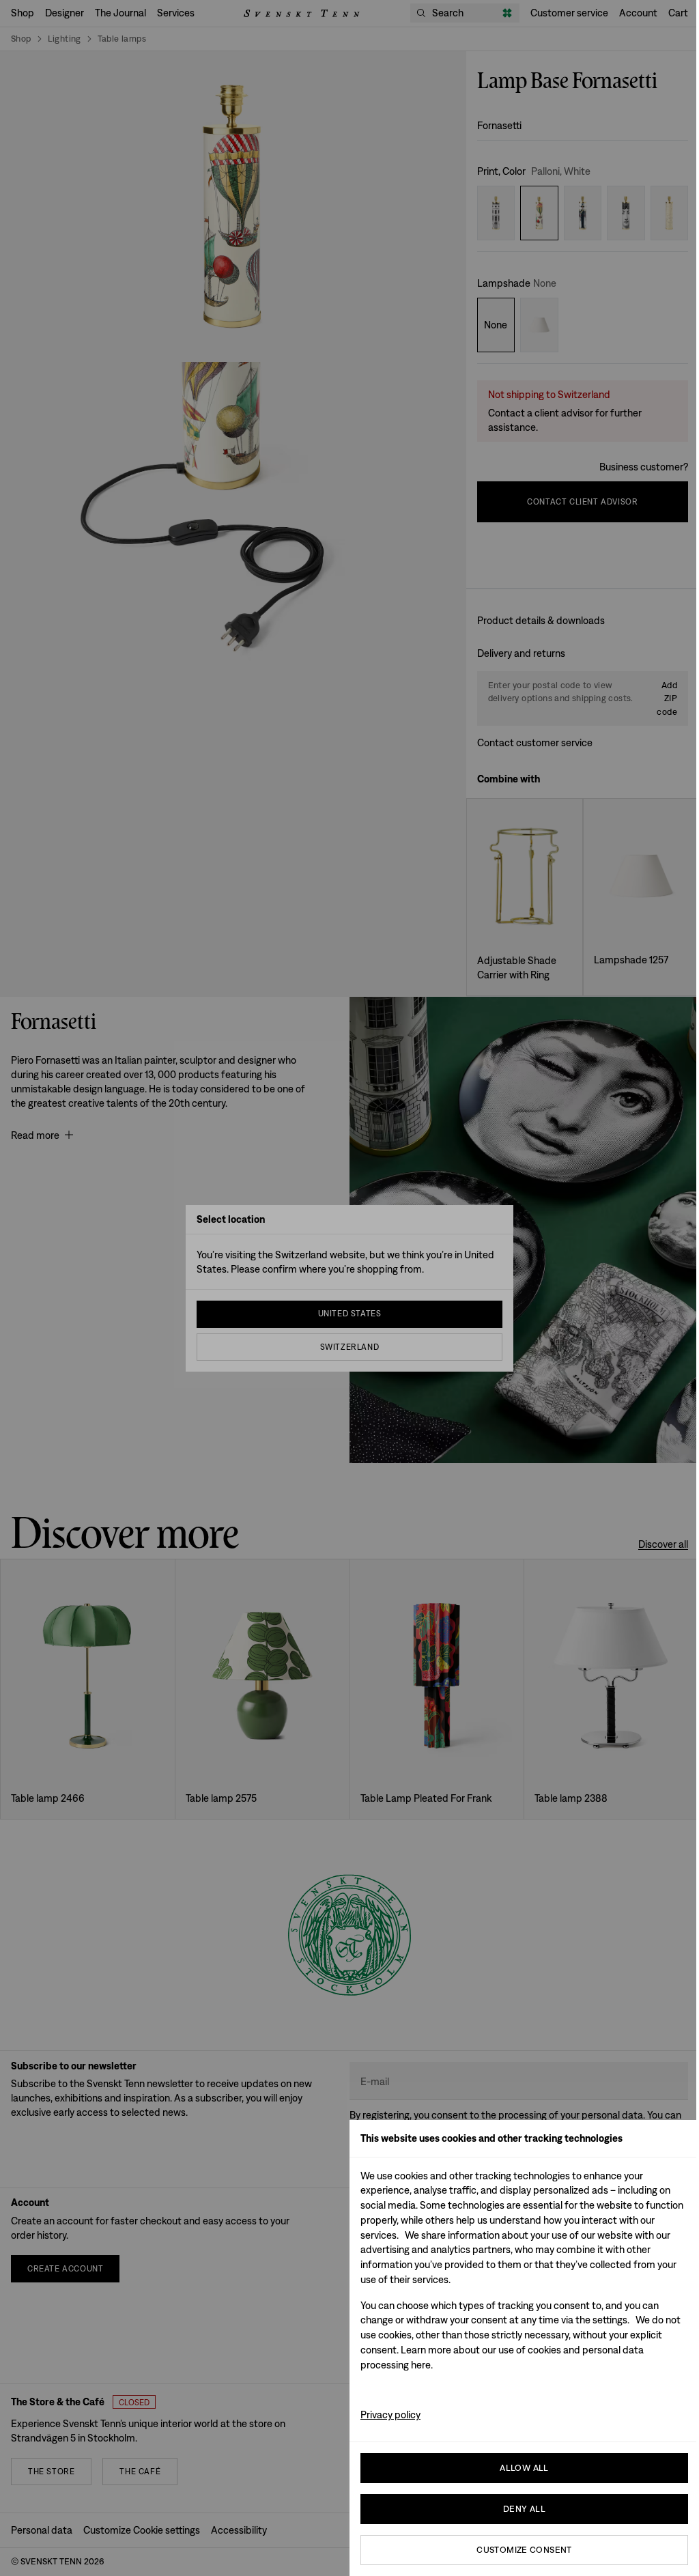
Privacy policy (390, 2415)
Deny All (524, 2509)
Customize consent (524, 2550)
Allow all (524, 2468)
